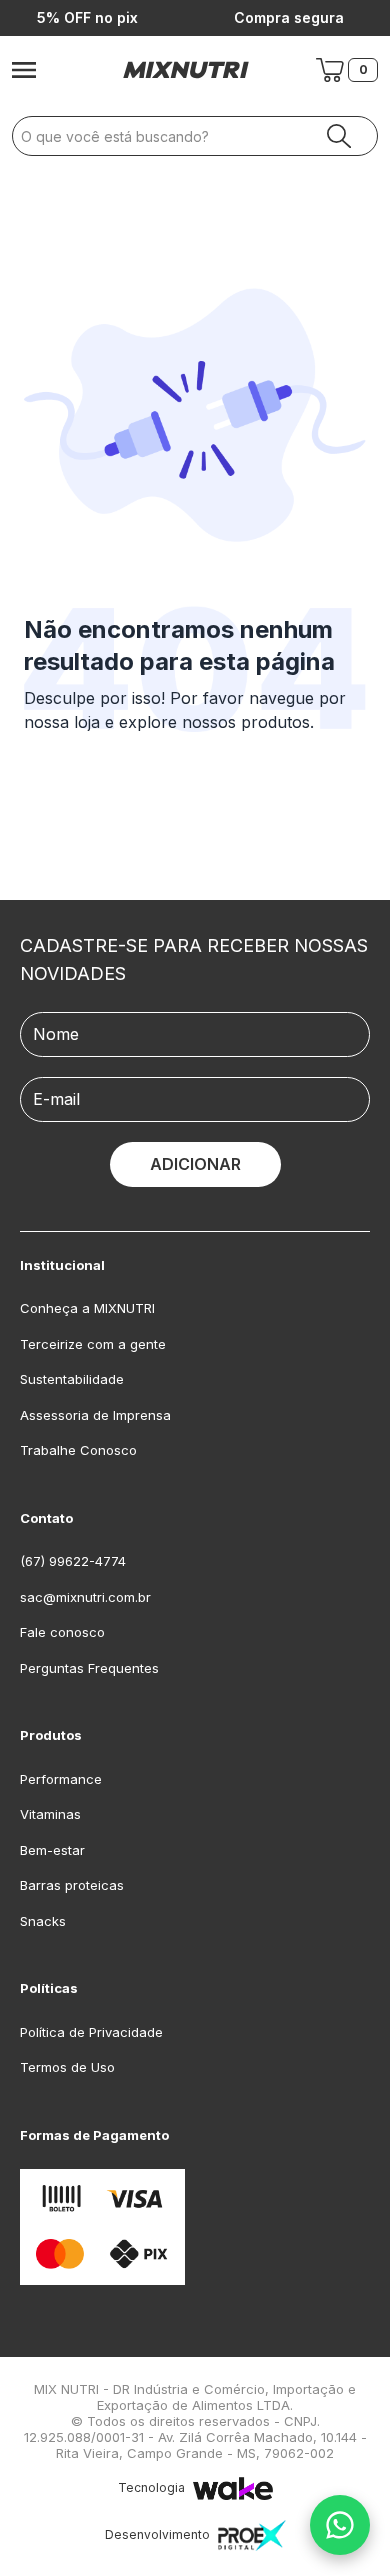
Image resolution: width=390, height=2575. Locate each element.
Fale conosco (62, 1632)
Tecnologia (151, 2487)
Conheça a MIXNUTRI (87, 1308)
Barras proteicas (72, 1885)
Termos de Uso (67, 2067)
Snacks (43, 1921)
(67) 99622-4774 (73, 1561)
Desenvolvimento (157, 2534)
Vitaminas (50, 1814)
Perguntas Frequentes (89, 1668)
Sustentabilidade (72, 1379)
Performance (61, 1779)
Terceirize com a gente (93, 1344)
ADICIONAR (195, 1164)
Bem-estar (52, 1850)
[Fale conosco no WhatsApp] (340, 2525)
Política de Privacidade (91, 2032)
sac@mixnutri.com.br (85, 1597)
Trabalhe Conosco (78, 1450)
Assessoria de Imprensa (95, 1415)
